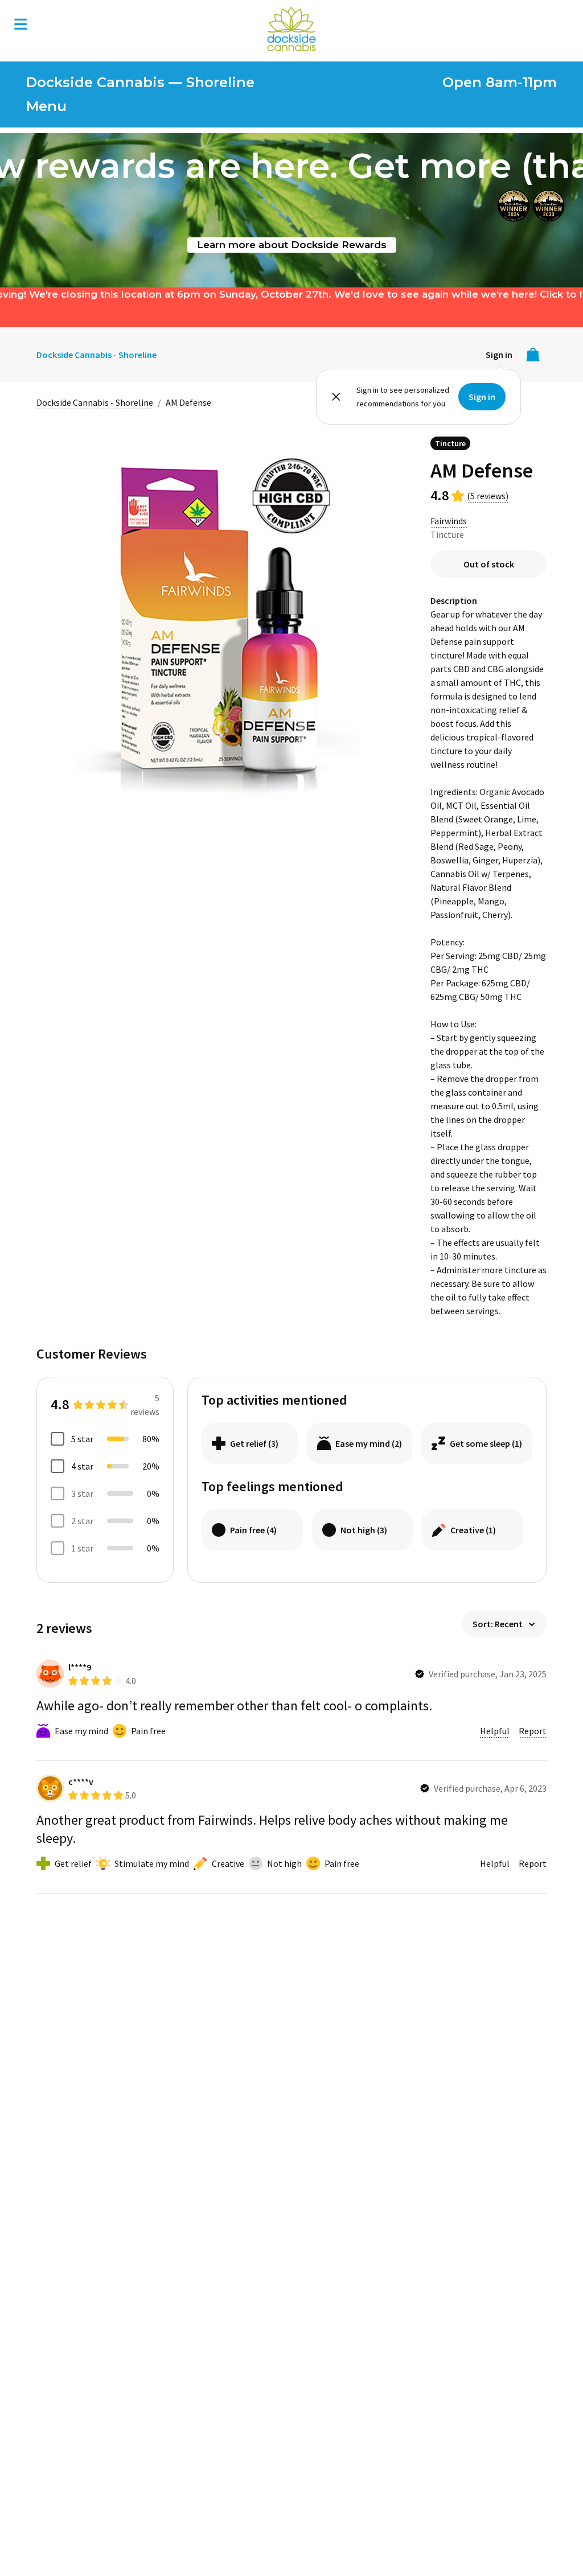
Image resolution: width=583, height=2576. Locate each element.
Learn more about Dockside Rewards (292, 244)
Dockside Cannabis (291, 29)
